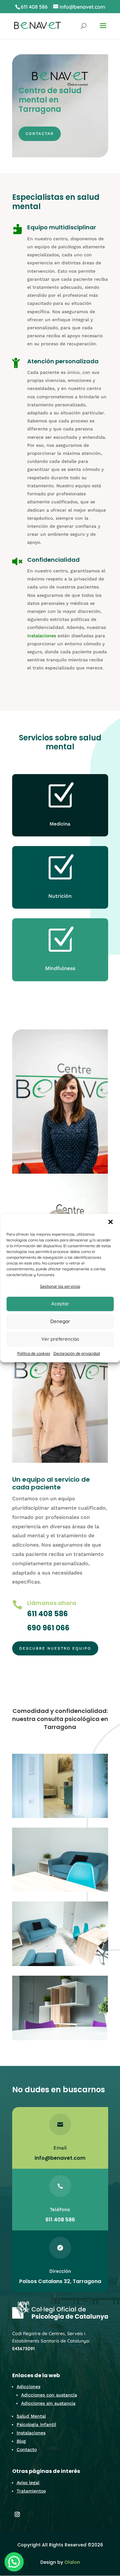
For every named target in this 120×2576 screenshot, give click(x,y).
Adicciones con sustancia (49, 2395)
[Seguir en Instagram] (17, 2514)
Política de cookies (34, 1353)
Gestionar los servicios (60, 1286)
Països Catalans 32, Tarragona (60, 2281)
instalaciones (42, 636)
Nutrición (60, 896)
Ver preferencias (60, 1339)
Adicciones (28, 2386)
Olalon (72, 2562)
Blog (21, 2441)
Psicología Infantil (36, 2424)
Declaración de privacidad (77, 1353)
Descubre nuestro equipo (55, 1648)
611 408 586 (34, 7)
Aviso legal (28, 2483)
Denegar (60, 1322)
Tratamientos (31, 2491)
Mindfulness (60, 968)
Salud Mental (31, 2416)
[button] (110, 1222)
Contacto (27, 2449)
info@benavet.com (60, 2158)
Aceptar (60, 1304)
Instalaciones (31, 2433)
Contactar (40, 134)
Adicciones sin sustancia (48, 2403)
